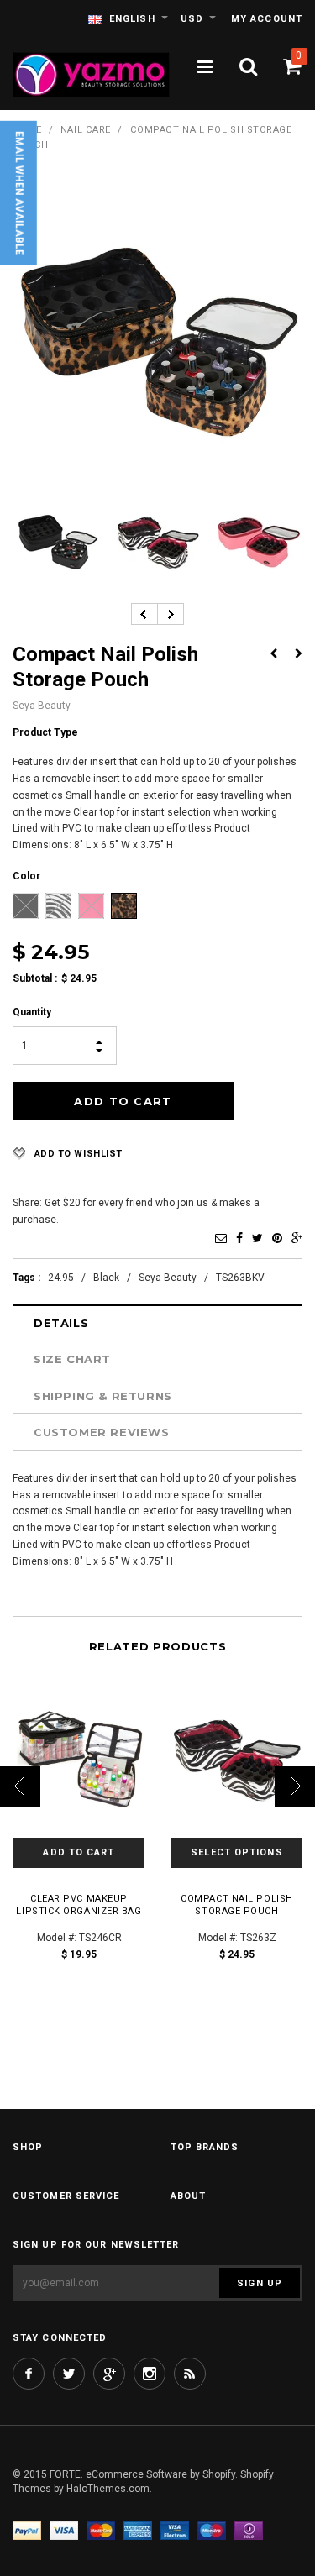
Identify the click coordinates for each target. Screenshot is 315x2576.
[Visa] (64, 2530)
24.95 (61, 1278)
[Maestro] (212, 2530)
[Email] (221, 1238)
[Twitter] (257, 1238)
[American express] (138, 2530)
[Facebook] (239, 1238)
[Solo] (249, 2530)
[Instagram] (150, 2374)
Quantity (32, 1012)
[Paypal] (27, 2530)
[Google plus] (109, 2374)
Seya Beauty (168, 1278)
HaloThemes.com (108, 2489)
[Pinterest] (277, 1238)
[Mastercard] (101, 2530)
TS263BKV (240, 1278)
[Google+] (297, 1238)
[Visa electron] (175, 2530)
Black (106, 1278)
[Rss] (190, 2374)
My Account (267, 19)
